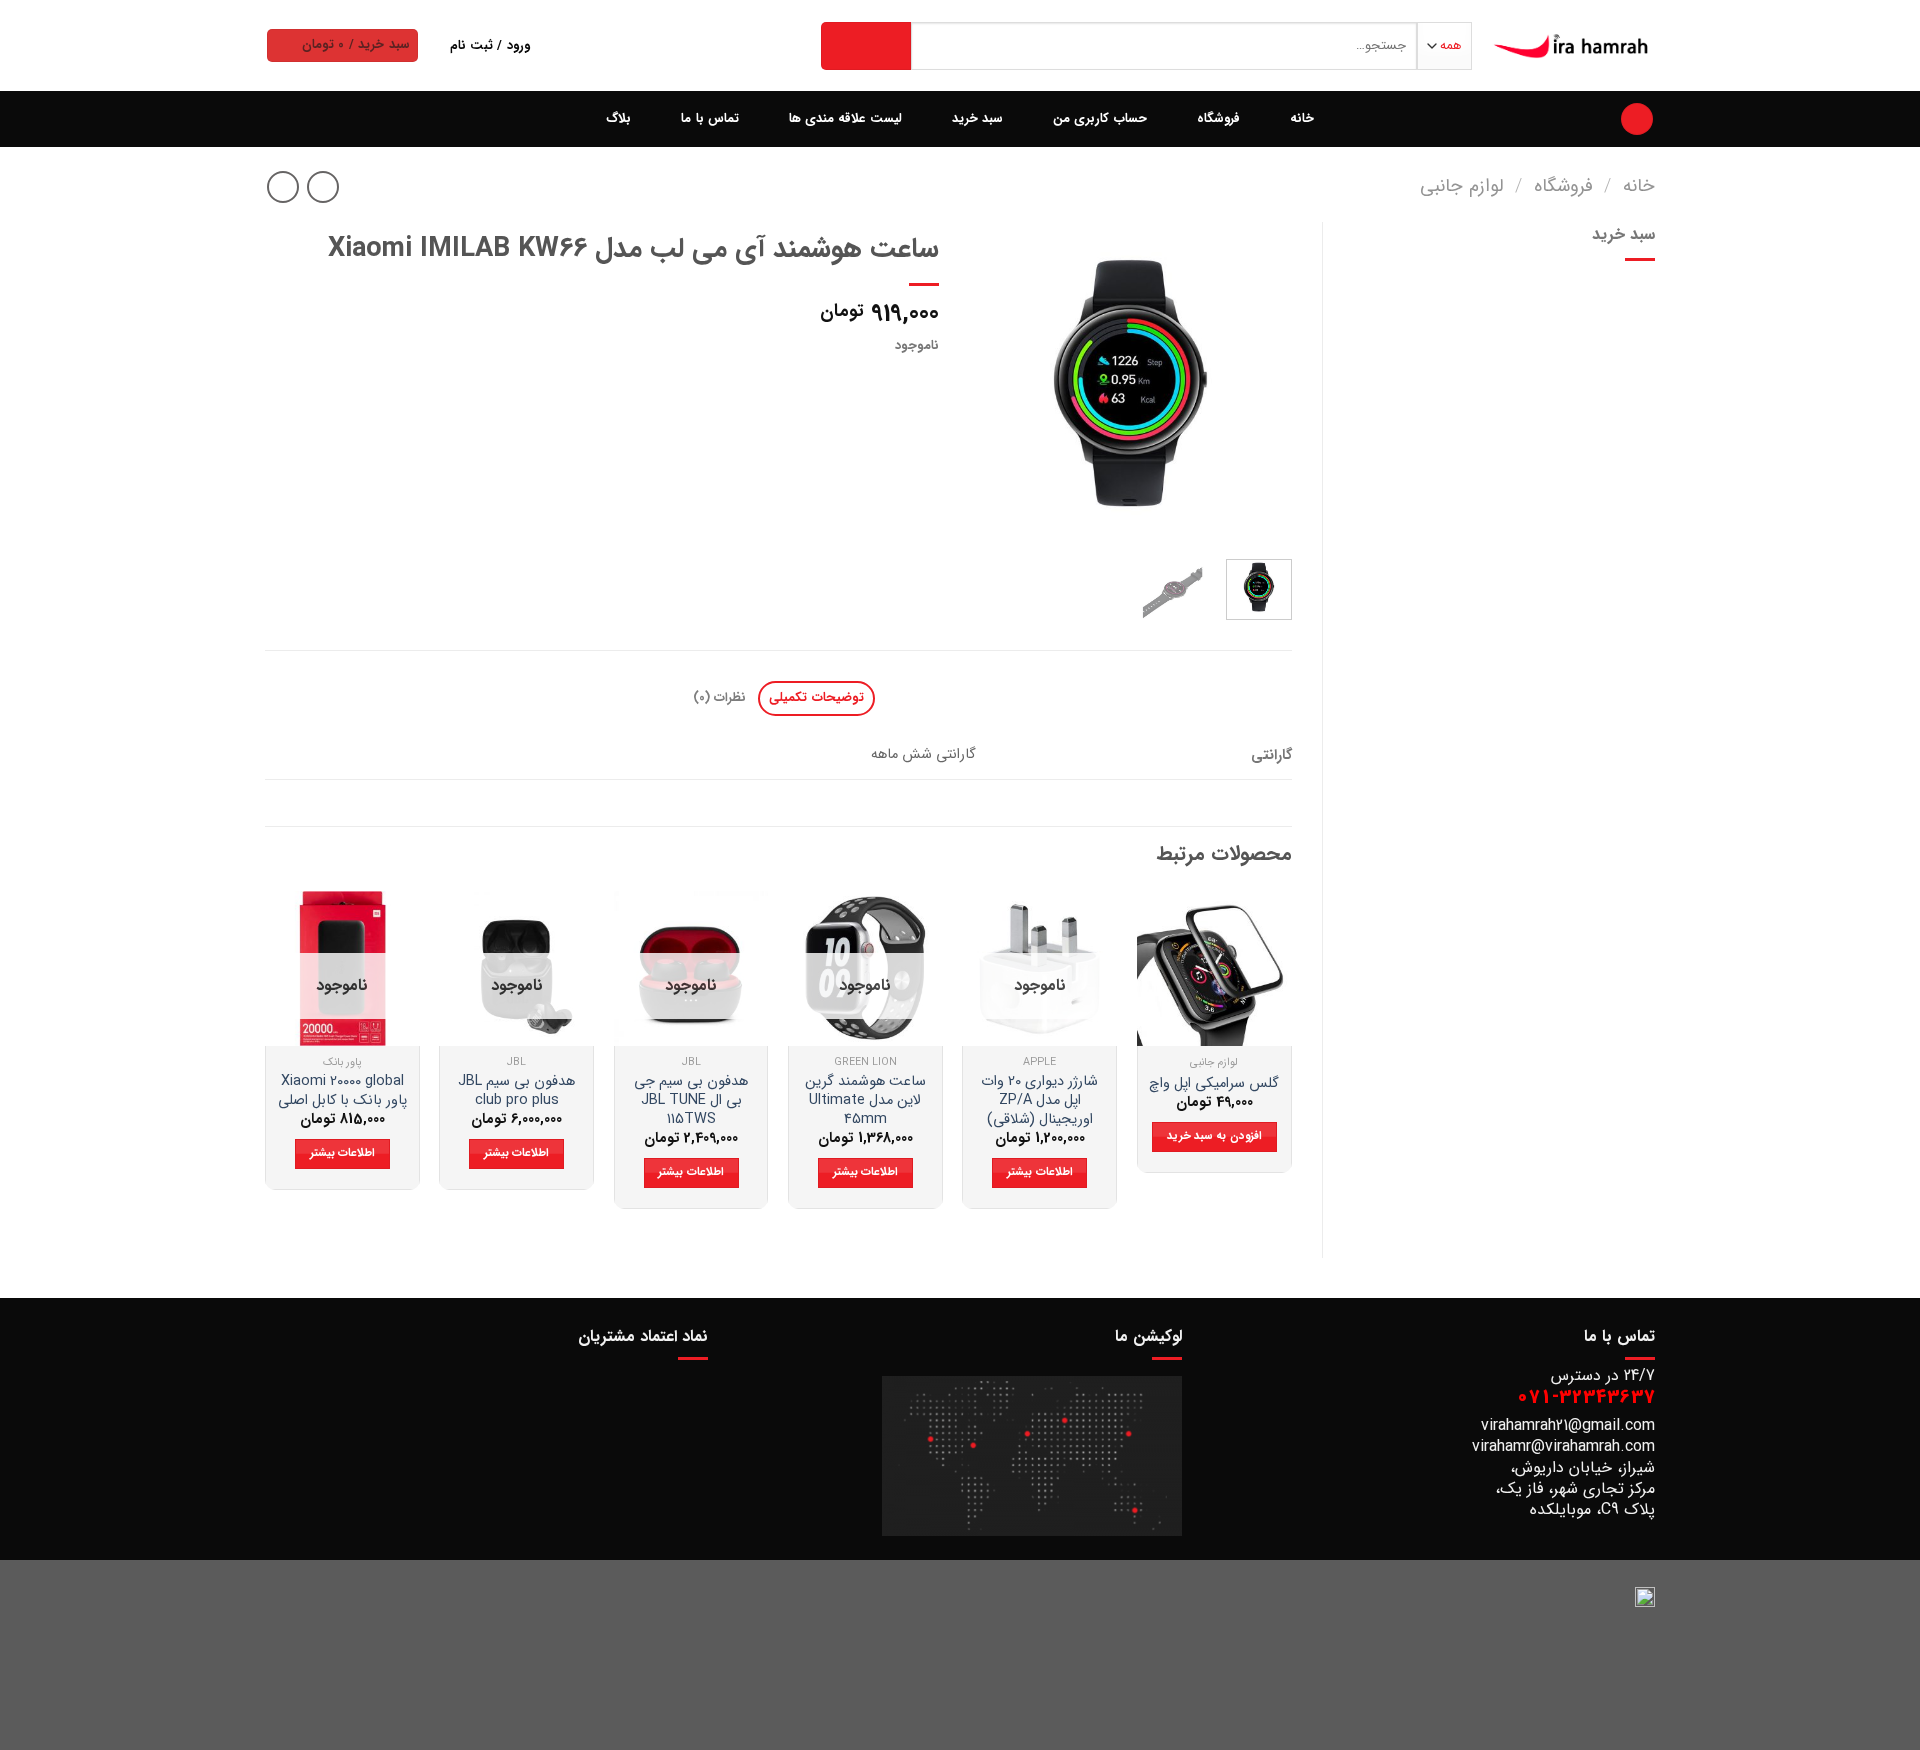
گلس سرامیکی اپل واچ (1214, 1084)
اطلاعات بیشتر (1039, 1172)
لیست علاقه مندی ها (845, 119)
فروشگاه (1218, 119)
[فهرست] (1637, 119)
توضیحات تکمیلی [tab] (816, 698)
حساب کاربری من (1100, 119)
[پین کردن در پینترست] (812, 384)
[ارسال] (866, 46)
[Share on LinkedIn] (776, 384)
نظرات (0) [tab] (719, 698)
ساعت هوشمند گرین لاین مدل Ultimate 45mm (865, 1101)
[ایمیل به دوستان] (849, 384)
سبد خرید (977, 119)
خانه (1302, 119)
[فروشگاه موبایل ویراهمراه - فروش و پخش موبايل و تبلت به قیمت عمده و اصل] (1572, 46)
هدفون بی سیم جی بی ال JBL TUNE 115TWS (691, 1101)
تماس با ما (710, 119)
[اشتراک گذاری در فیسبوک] (921, 384)
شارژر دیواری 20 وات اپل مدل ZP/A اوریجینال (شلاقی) (1039, 1101)
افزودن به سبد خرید (1214, 1136)
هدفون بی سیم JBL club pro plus (516, 1091)
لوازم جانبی (1462, 186)
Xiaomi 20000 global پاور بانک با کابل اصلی (342, 1091)
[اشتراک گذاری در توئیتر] (885, 384)
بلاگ (618, 119)
